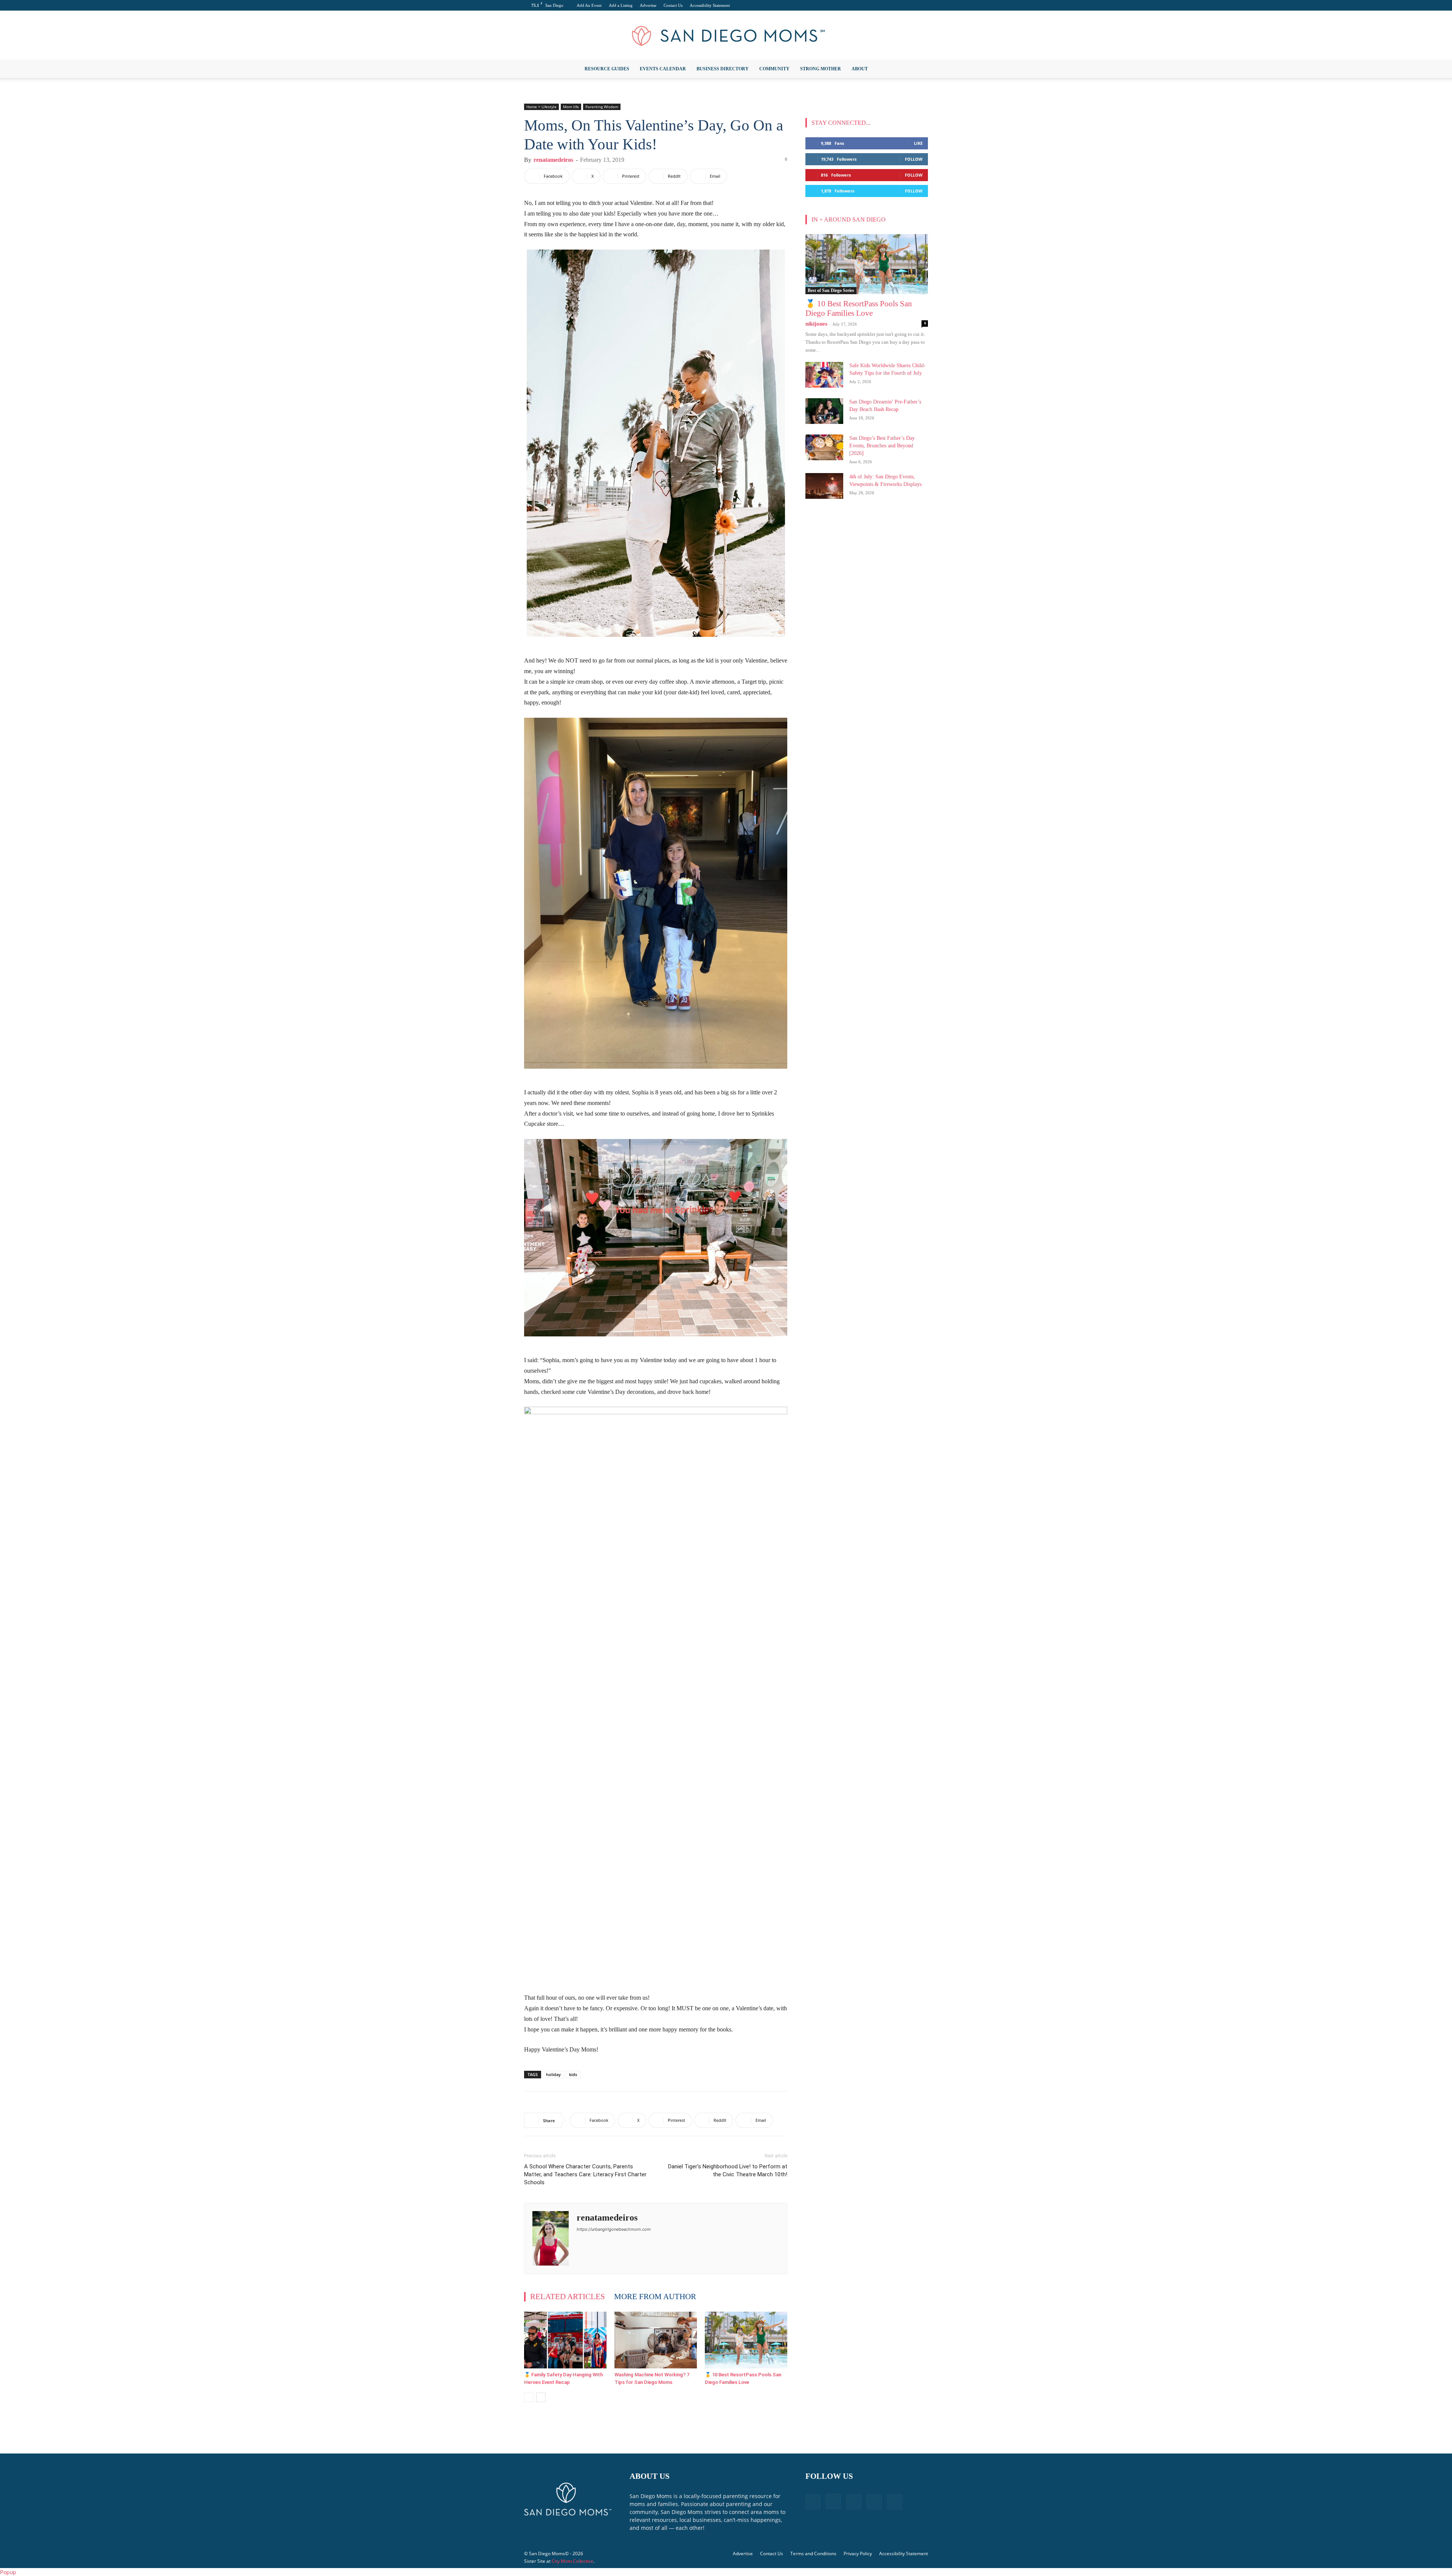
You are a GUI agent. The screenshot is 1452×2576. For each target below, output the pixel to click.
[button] (919, 69)
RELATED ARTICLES (568, 2297)
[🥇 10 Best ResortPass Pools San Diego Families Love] (746, 2340)
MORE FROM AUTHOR (655, 2297)
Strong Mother (821, 69)
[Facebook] (872, 5)
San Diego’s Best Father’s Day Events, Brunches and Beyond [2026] (882, 446)
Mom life (571, 107)
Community (774, 69)
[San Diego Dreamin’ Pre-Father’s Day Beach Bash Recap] (824, 411)
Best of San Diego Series (831, 290)
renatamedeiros (553, 160)
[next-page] (541, 2397)
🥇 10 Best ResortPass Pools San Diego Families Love (859, 308)
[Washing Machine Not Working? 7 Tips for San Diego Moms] (656, 2340)
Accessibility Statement (710, 5)
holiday (553, 2074)
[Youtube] (922, 5)
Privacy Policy (858, 2553)
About (860, 69)
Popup (8, 2572)
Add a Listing (621, 5)
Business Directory (723, 69)
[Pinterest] (897, 5)
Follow (914, 159)
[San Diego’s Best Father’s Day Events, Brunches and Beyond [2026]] (824, 448)
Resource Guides (607, 69)
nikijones (816, 324)
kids (573, 2074)
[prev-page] (529, 2397)
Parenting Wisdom (602, 107)
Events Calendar (663, 69)
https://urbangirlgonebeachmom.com (614, 2229)
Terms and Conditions (813, 2553)
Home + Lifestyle (541, 107)
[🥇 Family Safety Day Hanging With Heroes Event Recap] (565, 2340)
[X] (910, 5)
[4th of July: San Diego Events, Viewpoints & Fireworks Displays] (824, 486)
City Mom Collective (572, 2561)
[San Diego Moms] (726, 36)
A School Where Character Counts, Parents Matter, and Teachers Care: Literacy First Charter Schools (585, 2174)
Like (918, 143)
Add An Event (589, 5)
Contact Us (673, 5)
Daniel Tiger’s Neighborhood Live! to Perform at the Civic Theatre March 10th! (728, 2170)
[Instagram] (885, 5)
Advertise (648, 5)
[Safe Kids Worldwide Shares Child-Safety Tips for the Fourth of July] (824, 375)
